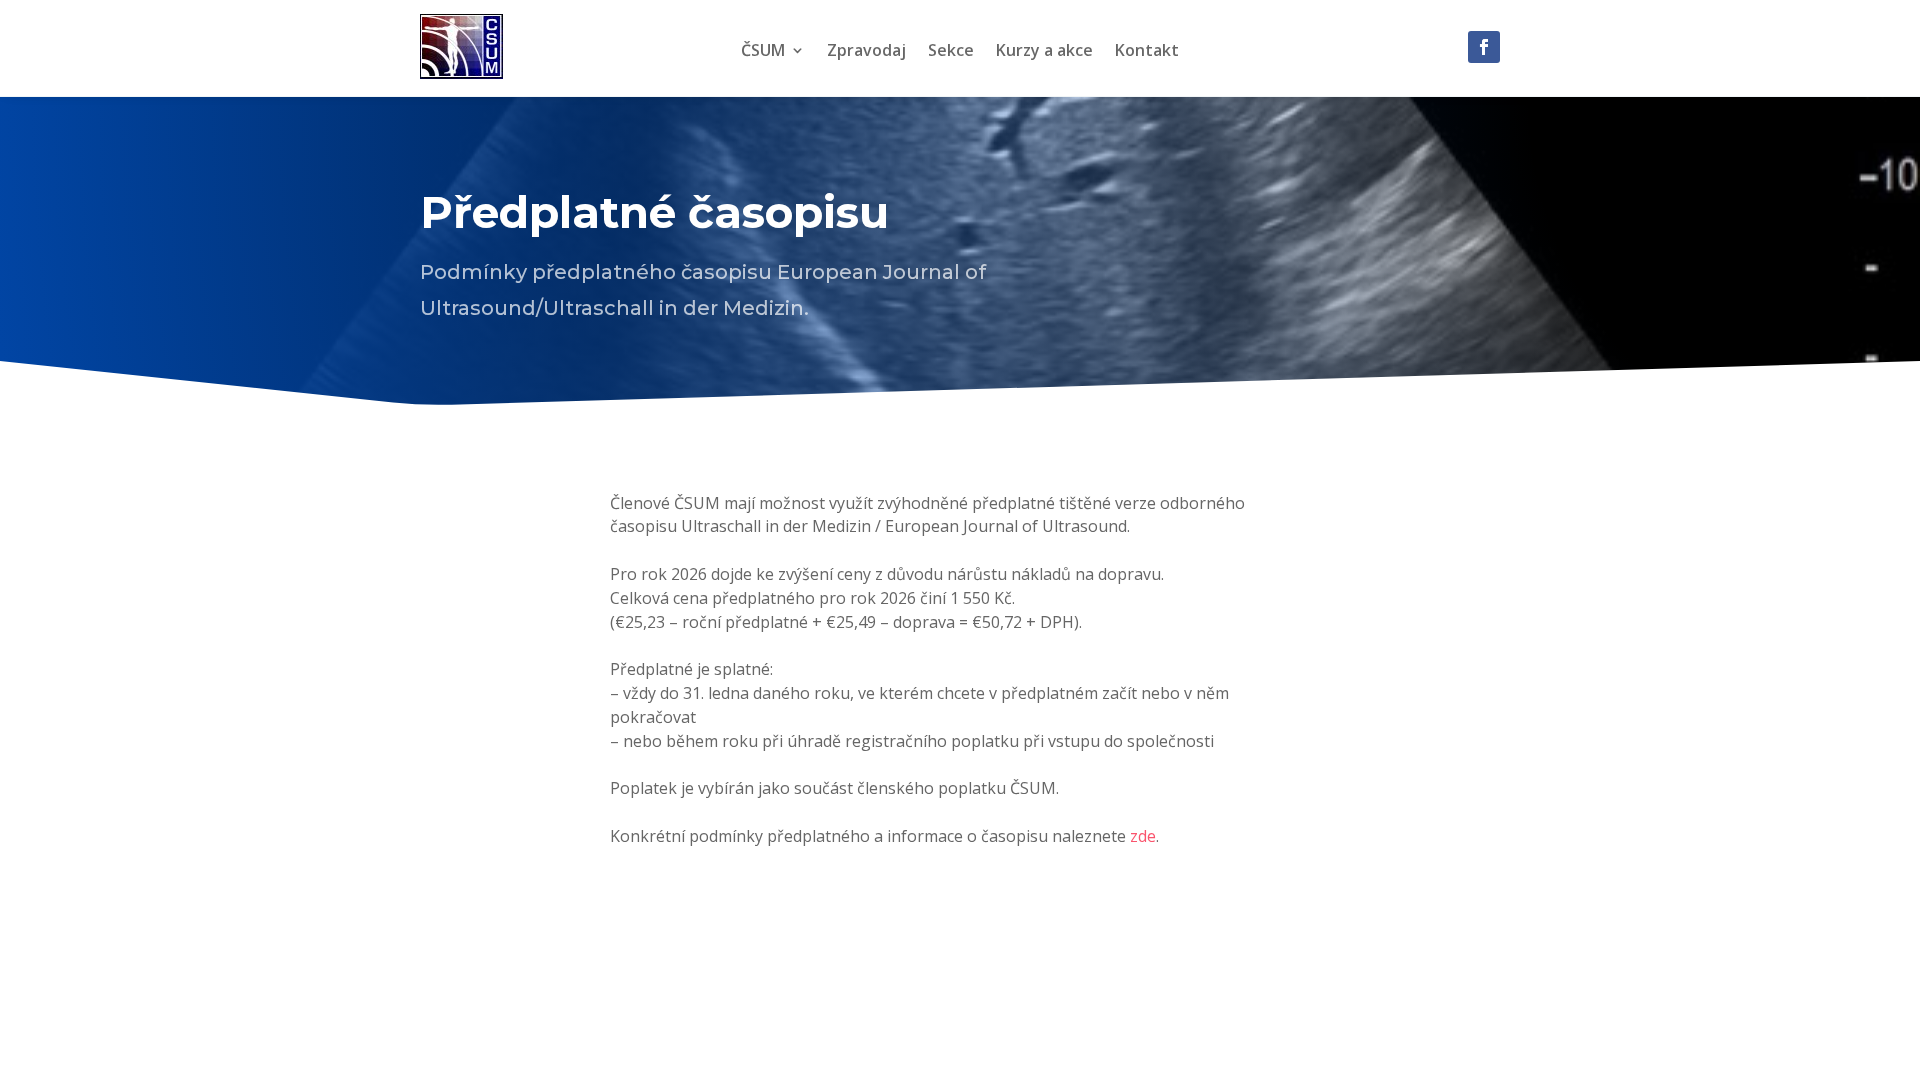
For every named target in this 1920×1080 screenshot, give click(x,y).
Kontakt (1147, 52)
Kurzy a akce (1044, 52)
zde (1143, 836)
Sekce (951, 52)
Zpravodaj (866, 52)
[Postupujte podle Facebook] (1484, 47)
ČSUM (763, 52)
